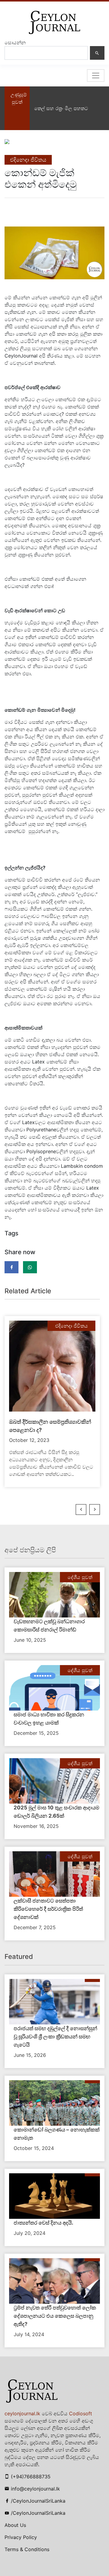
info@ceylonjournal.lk (35, 2489)
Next (95, 1510)
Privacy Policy (21, 2537)
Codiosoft (81, 2413)
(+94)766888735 (31, 2477)
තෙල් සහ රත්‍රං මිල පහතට (61, 108)
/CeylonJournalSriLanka (38, 2501)
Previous (81, 1510)
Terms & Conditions (27, 2549)
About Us (15, 2525)
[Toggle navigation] (96, 76)
